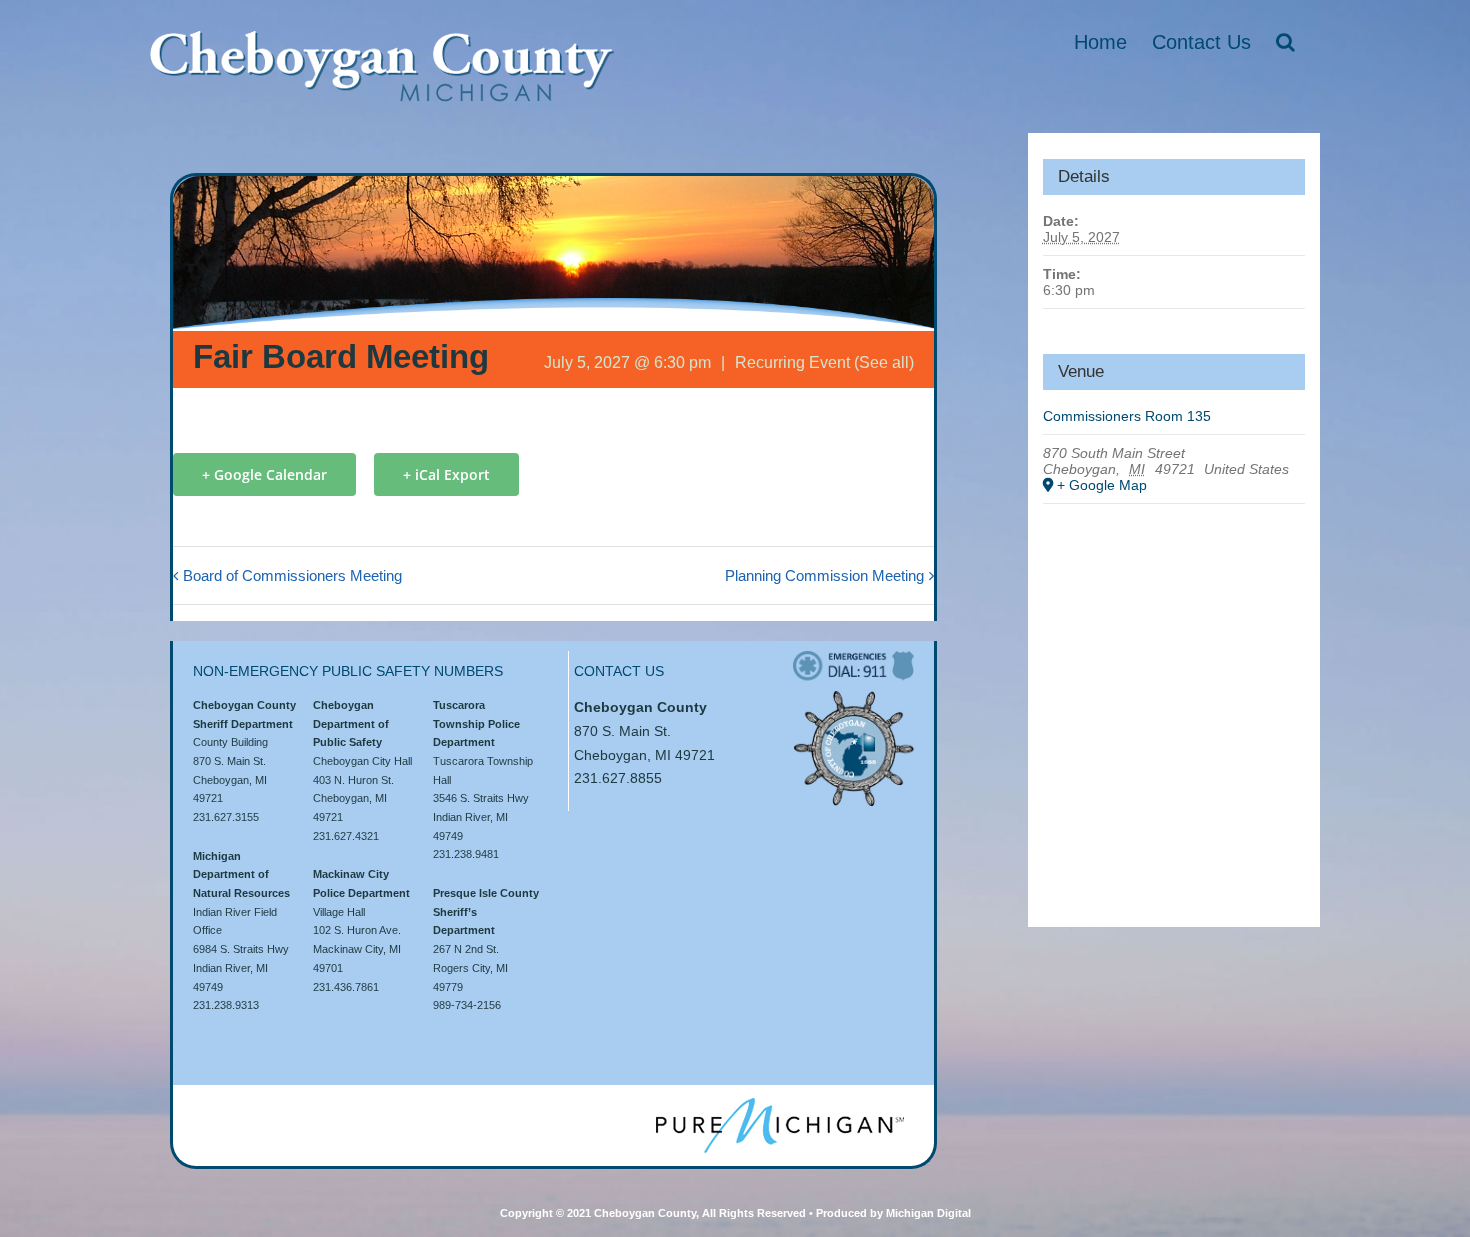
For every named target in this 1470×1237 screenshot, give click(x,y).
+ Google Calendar (264, 474)
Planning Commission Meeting (824, 575)
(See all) (884, 362)
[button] (1285, 42)
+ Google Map (1102, 485)
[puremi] (780, 1105)
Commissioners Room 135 (1127, 416)
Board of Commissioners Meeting (292, 575)
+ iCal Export (446, 474)
